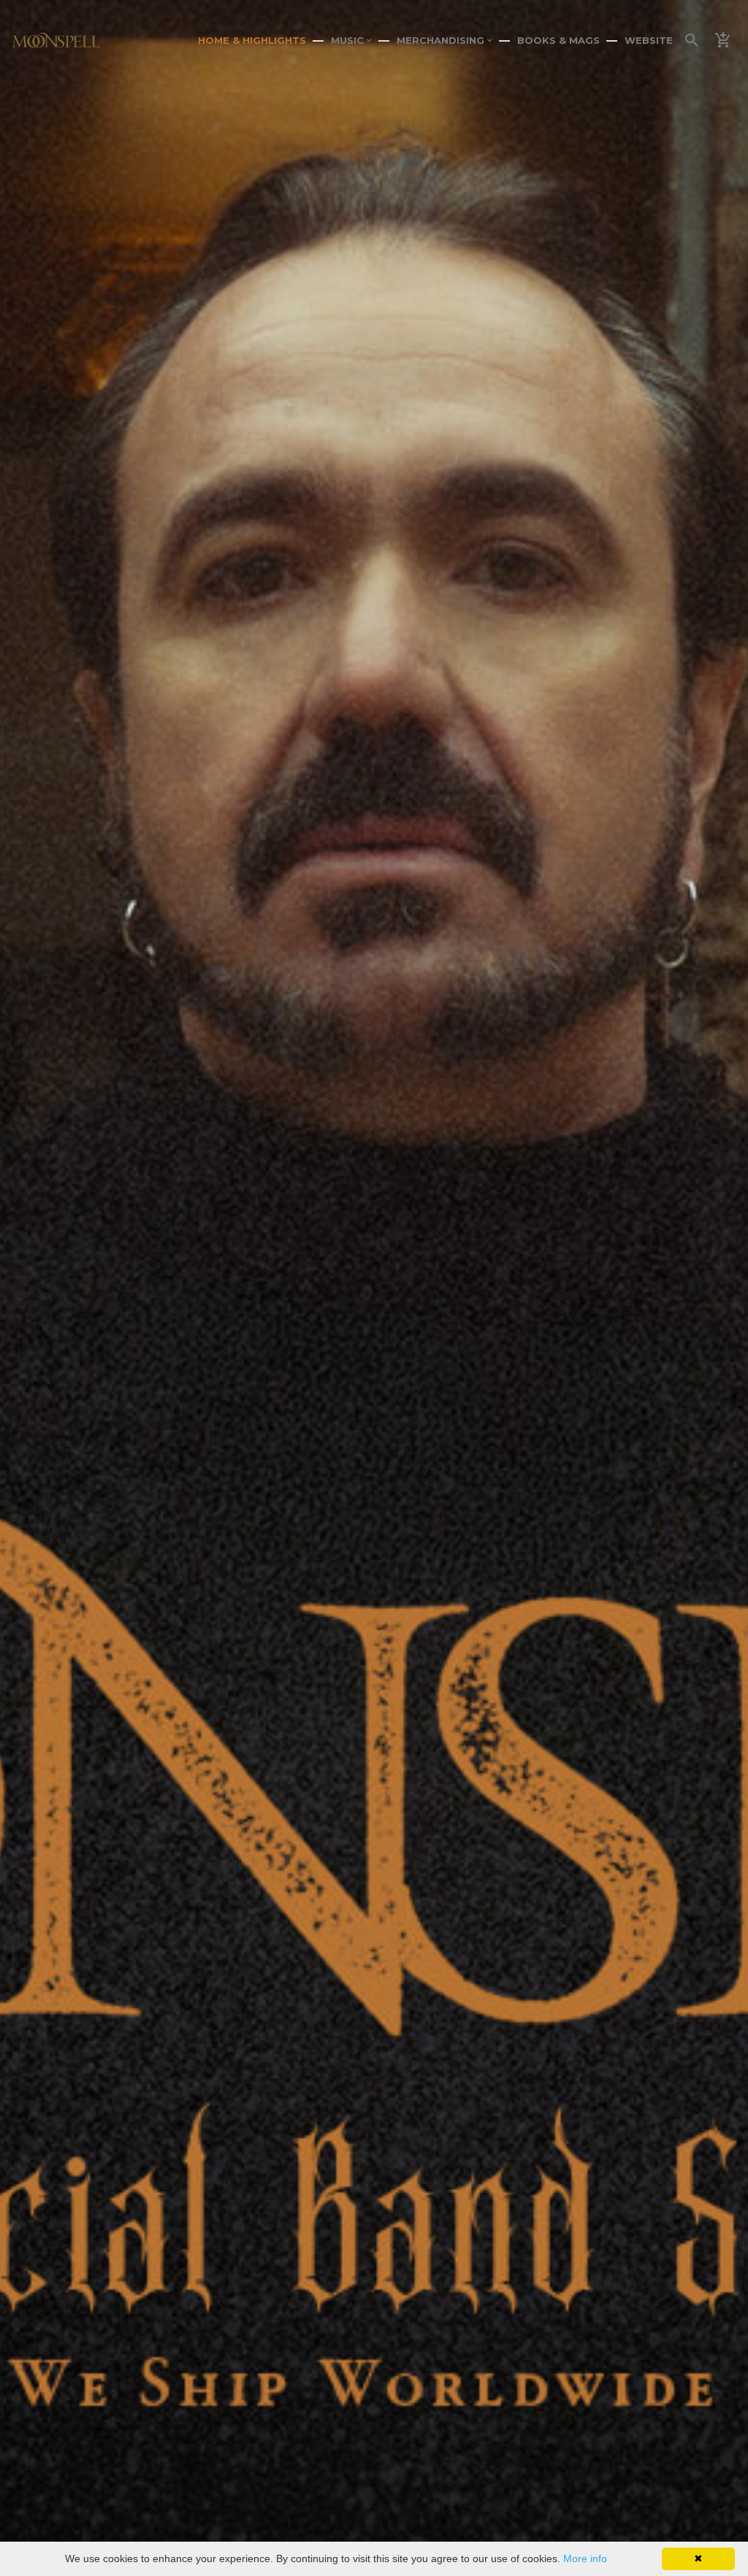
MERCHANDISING (442, 40)
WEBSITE (649, 40)
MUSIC (349, 40)
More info (585, 2558)
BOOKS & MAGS (558, 40)
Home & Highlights (252, 40)
